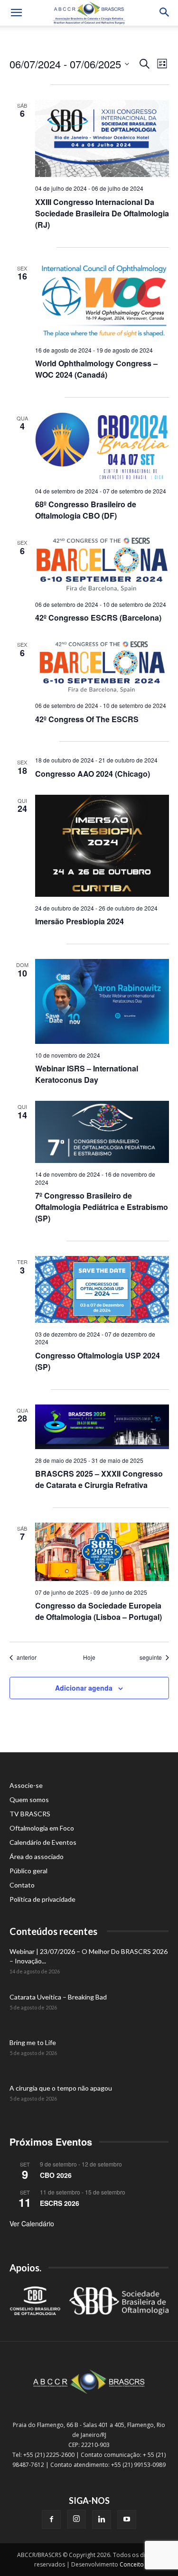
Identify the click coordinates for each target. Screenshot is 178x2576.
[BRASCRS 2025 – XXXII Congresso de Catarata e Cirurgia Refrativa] (102, 1427)
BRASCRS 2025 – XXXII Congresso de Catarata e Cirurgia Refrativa (99, 1479)
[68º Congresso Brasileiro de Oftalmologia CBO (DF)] (102, 446)
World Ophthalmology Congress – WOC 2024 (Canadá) (96, 369)
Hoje (89, 1657)
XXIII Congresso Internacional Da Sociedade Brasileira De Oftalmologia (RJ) (102, 213)
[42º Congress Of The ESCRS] (102, 666)
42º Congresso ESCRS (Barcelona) (98, 618)
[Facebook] (51, 2520)
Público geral (28, 1871)
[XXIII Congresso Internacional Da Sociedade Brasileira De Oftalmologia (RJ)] (102, 139)
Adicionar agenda (84, 1688)
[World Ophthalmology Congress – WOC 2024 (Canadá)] (102, 301)
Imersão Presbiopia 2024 (80, 921)
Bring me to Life (33, 2042)
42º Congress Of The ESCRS (87, 719)
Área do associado (37, 1856)
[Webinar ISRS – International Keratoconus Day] (102, 1001)
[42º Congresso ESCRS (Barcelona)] (102, 565)
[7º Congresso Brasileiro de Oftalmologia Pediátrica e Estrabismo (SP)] (102, 1132)
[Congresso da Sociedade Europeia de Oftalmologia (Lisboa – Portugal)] (102, 1552)
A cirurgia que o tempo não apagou (61, 2088)
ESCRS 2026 (60, 2203)
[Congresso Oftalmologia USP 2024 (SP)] (102, 1289)
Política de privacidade (42, 1899)
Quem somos (29, 1799)
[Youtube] (127, 2520)
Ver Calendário (32, 2223)
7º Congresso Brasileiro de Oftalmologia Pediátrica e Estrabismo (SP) (102, 1207)
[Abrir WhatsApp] (154, 2552)
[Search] (165, 13)
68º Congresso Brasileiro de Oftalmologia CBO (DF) (86, 510)
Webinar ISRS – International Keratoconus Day (87, 1074)
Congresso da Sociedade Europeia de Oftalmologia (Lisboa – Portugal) (98, 1611)
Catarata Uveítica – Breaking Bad (58, 1997)
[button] (16, 13)
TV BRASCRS (30, 1814)
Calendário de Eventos (43, 1842)
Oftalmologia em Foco (42, 1828)
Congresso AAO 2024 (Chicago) (93, 774)
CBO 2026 (56, 2175)
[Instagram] (76, 2519)
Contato (22, 1885)
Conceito (132, 2564)
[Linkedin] (102, 2520)
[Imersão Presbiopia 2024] (102, 846)
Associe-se (26, 1785)
